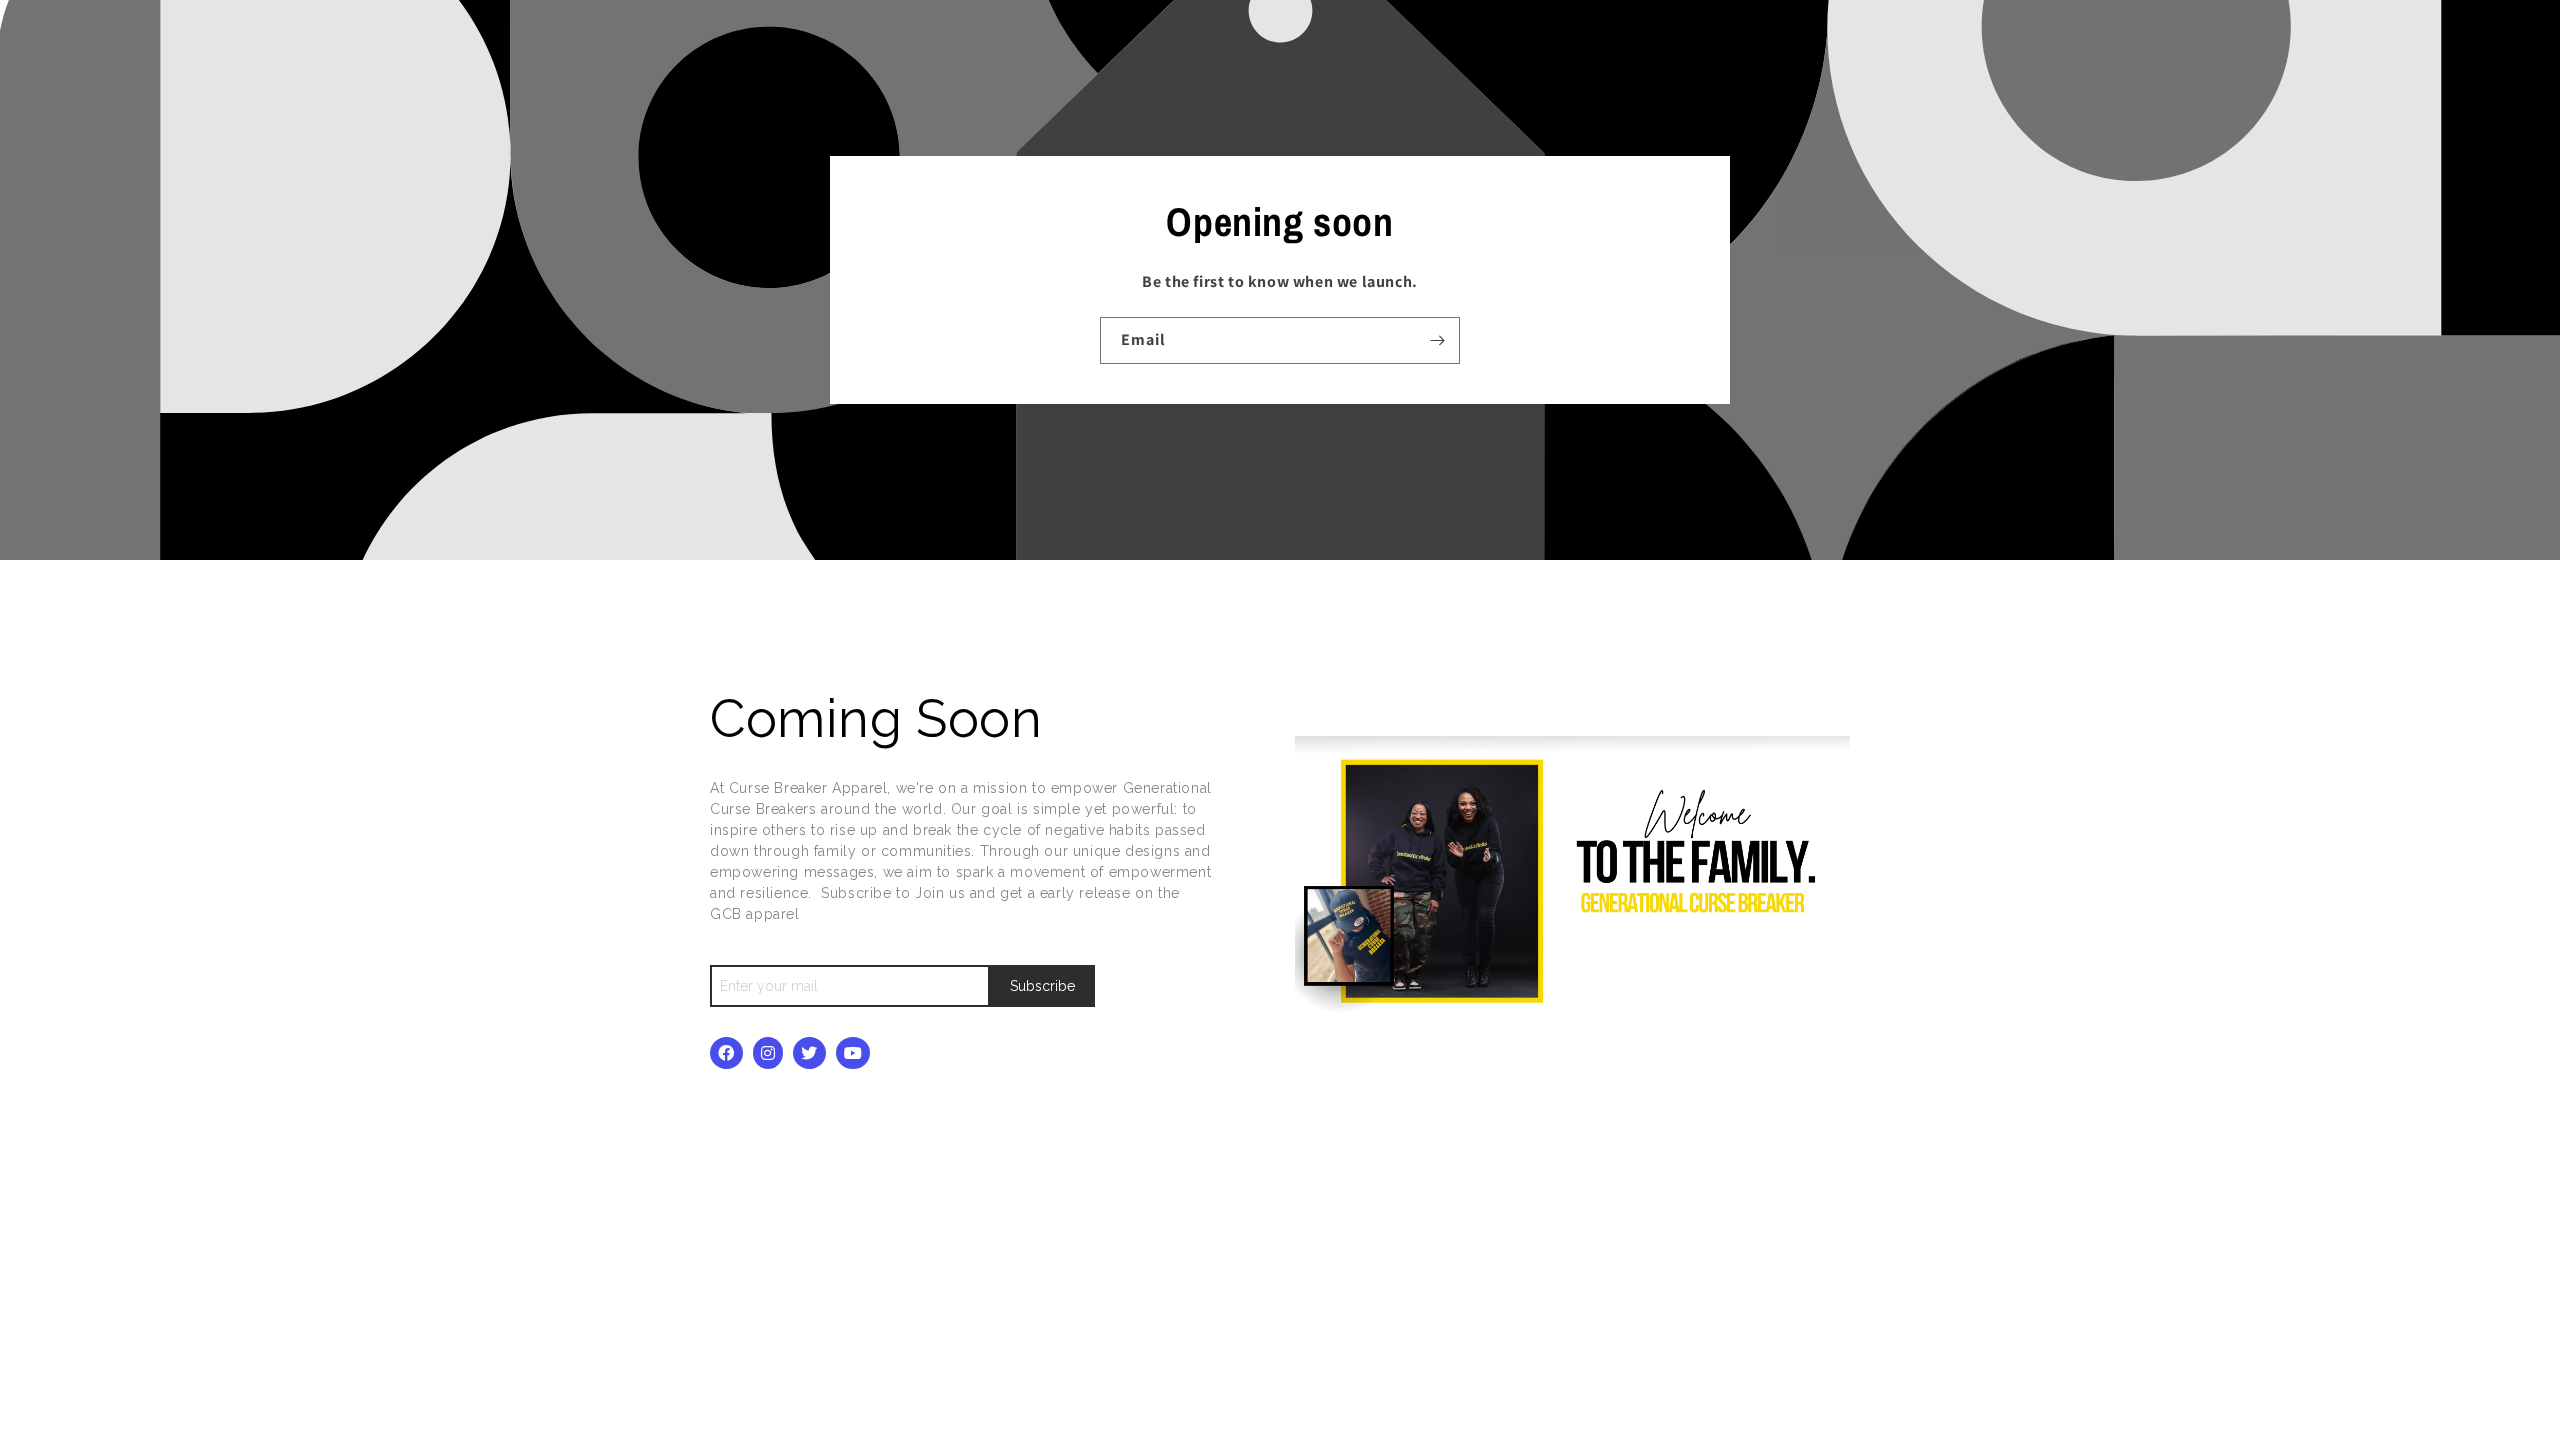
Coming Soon (883, 718)
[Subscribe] (1437, 340)
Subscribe (1042, 986)
